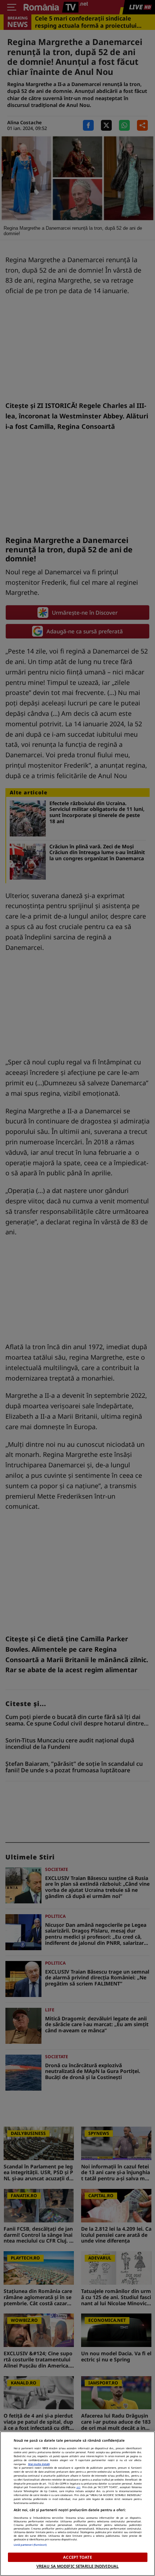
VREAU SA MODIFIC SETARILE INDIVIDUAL (77, 2566)
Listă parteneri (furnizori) (30, 2545)
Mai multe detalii (39, 2464)
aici (78, 2487)
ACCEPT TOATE (77, 2557)
